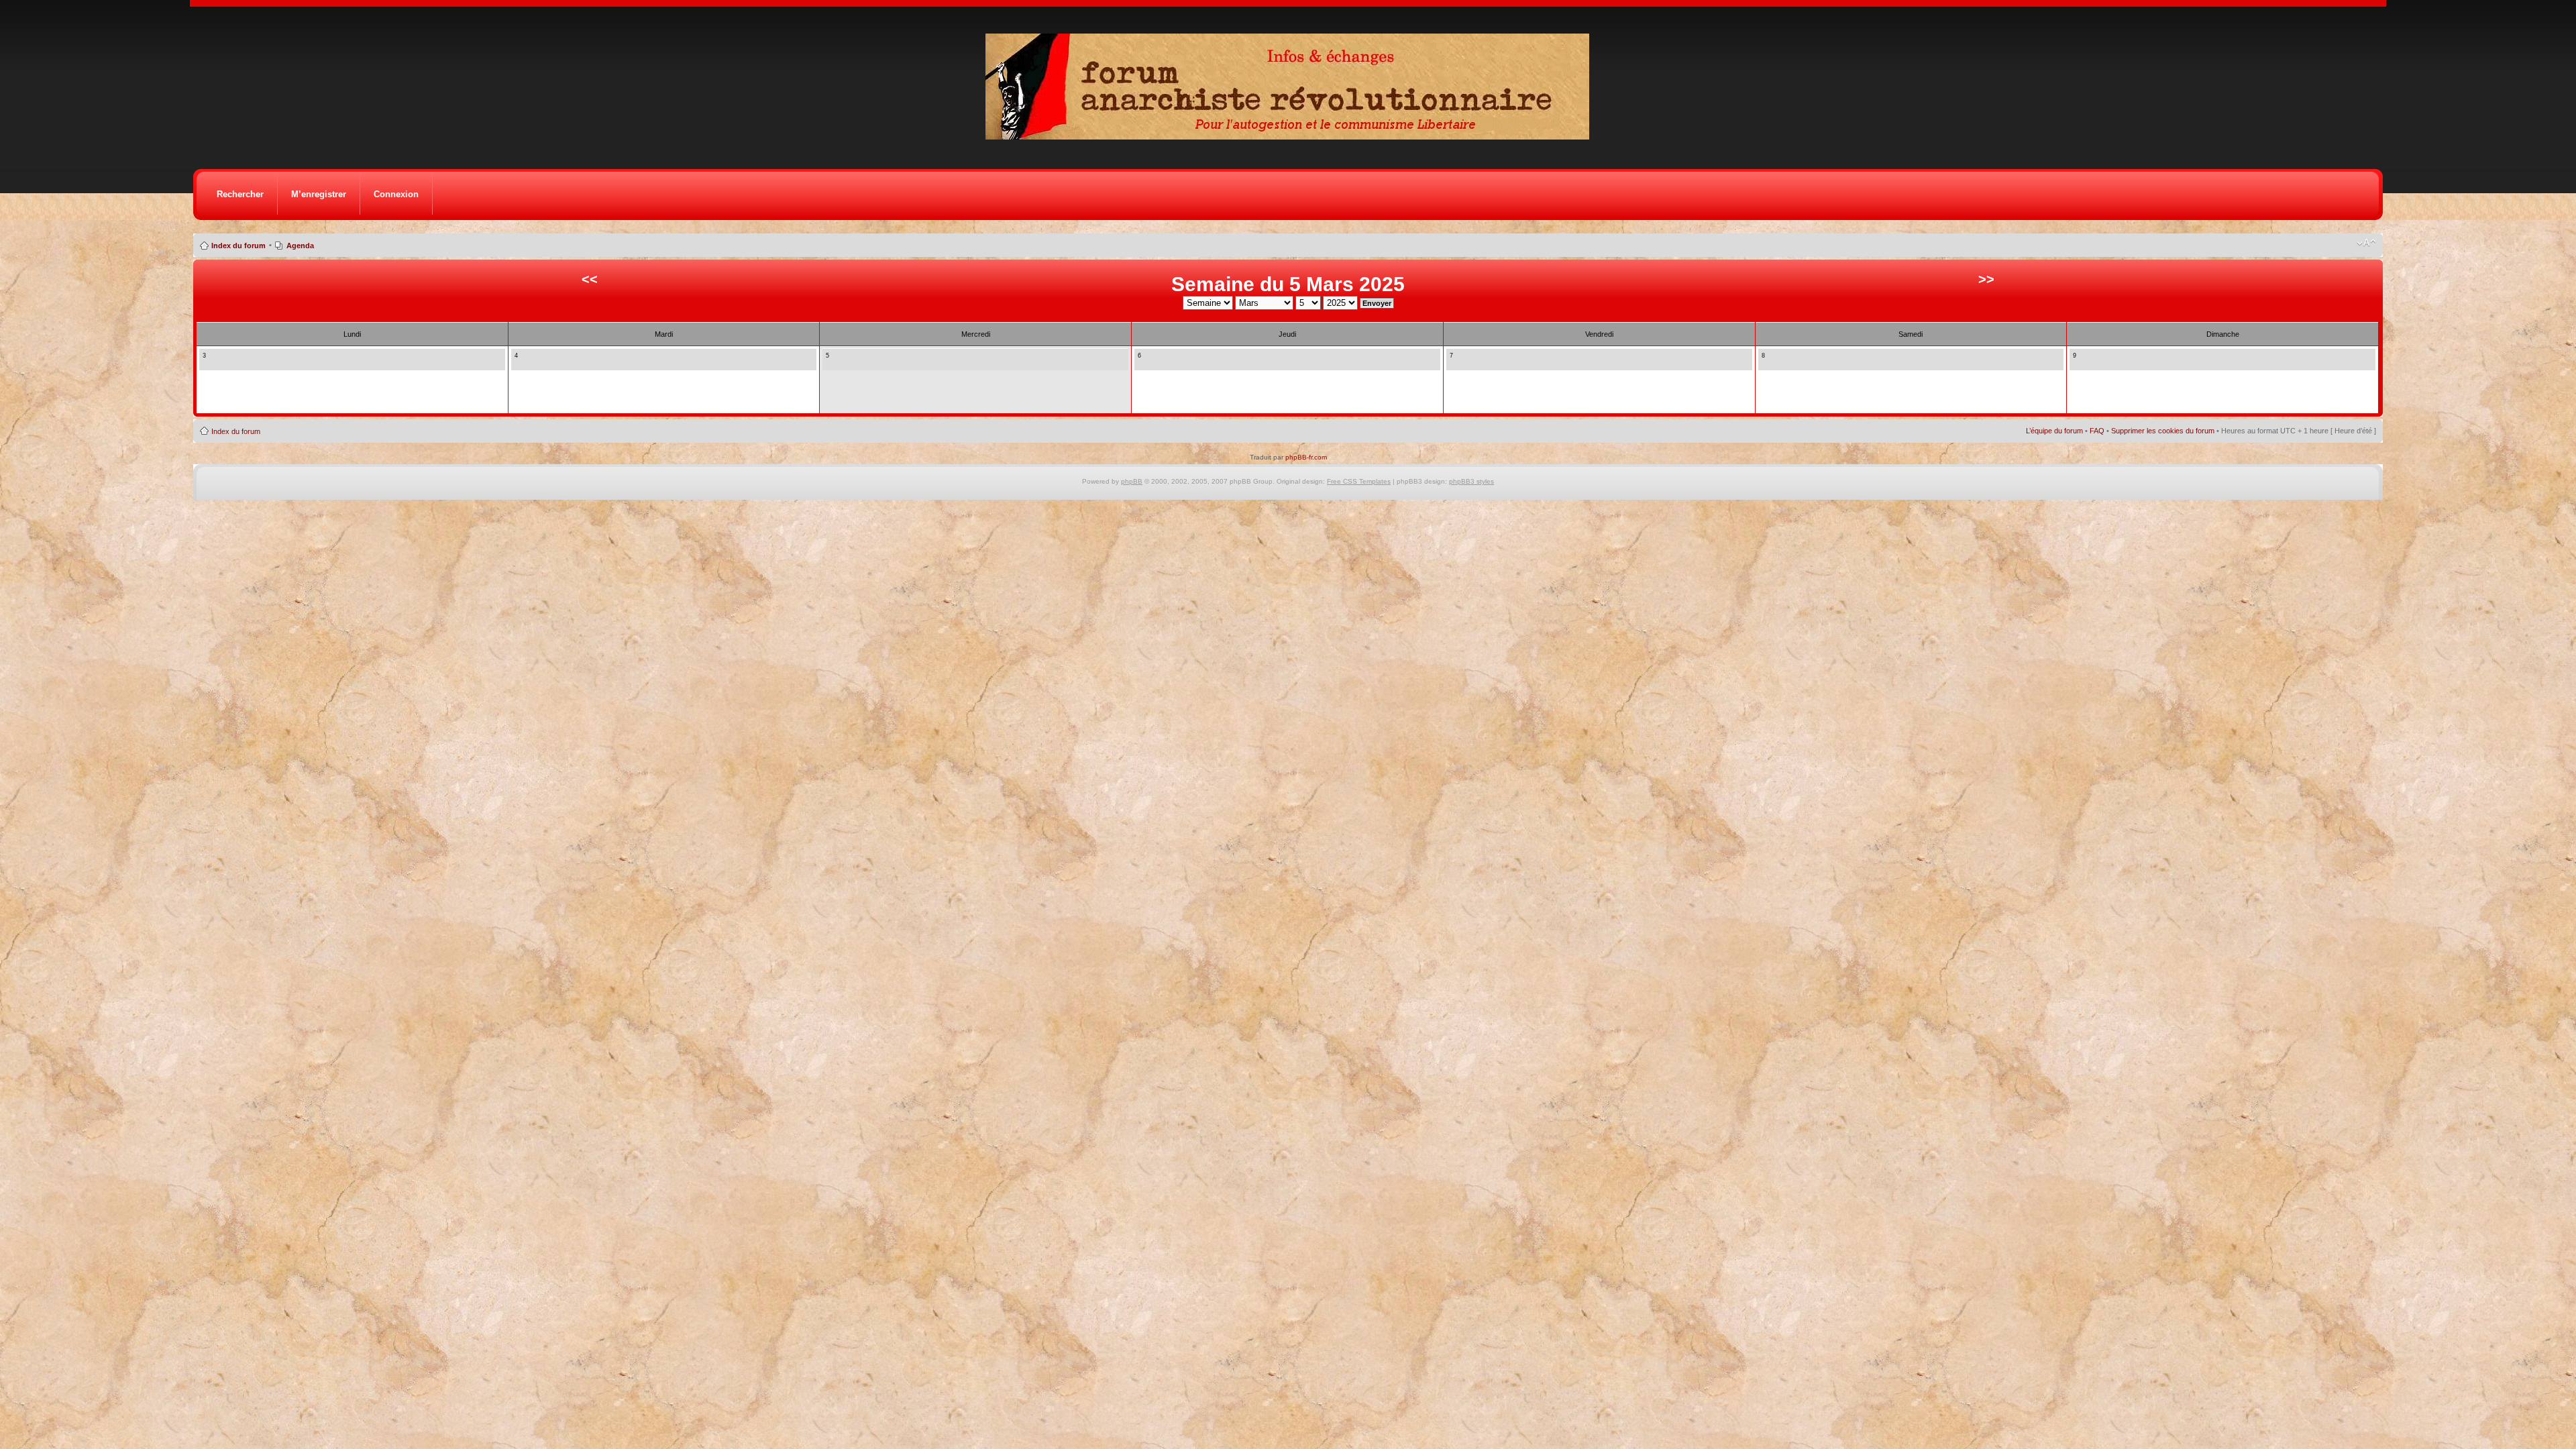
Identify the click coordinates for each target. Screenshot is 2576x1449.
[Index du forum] (1292, 136)
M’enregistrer (319, 194)
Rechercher (240, 194)
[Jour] (207, 363)
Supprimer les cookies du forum (2163, 431)
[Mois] (218, 363)
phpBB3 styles (1471, 481)
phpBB (1132, 481)
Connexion (396, 194)
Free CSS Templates (1359, 481)
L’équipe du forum (2054, 431)
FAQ (2097, 431)
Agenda (300, 246)
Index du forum (238, 246)
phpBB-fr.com (1306, 457)
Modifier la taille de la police (2366, 243)
